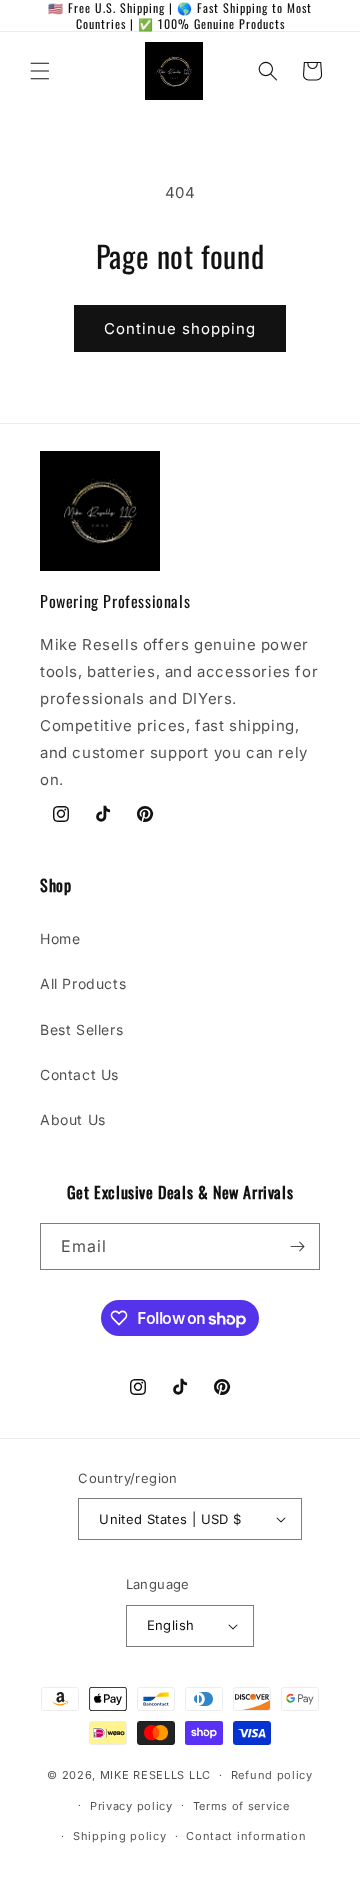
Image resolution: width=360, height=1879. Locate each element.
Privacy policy (131, 1806)
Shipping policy (120, 1836)
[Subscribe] (297, 1246)
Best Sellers (81, 1029)
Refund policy (272, 1775)
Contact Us (79, 1074)
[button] (40, 71)
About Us (73, 1119)
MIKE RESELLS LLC (155, 1775)
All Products (83, 983)
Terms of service (241, 1806)
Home (60, 938)
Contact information (246, 1836)
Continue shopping (180, 328)
